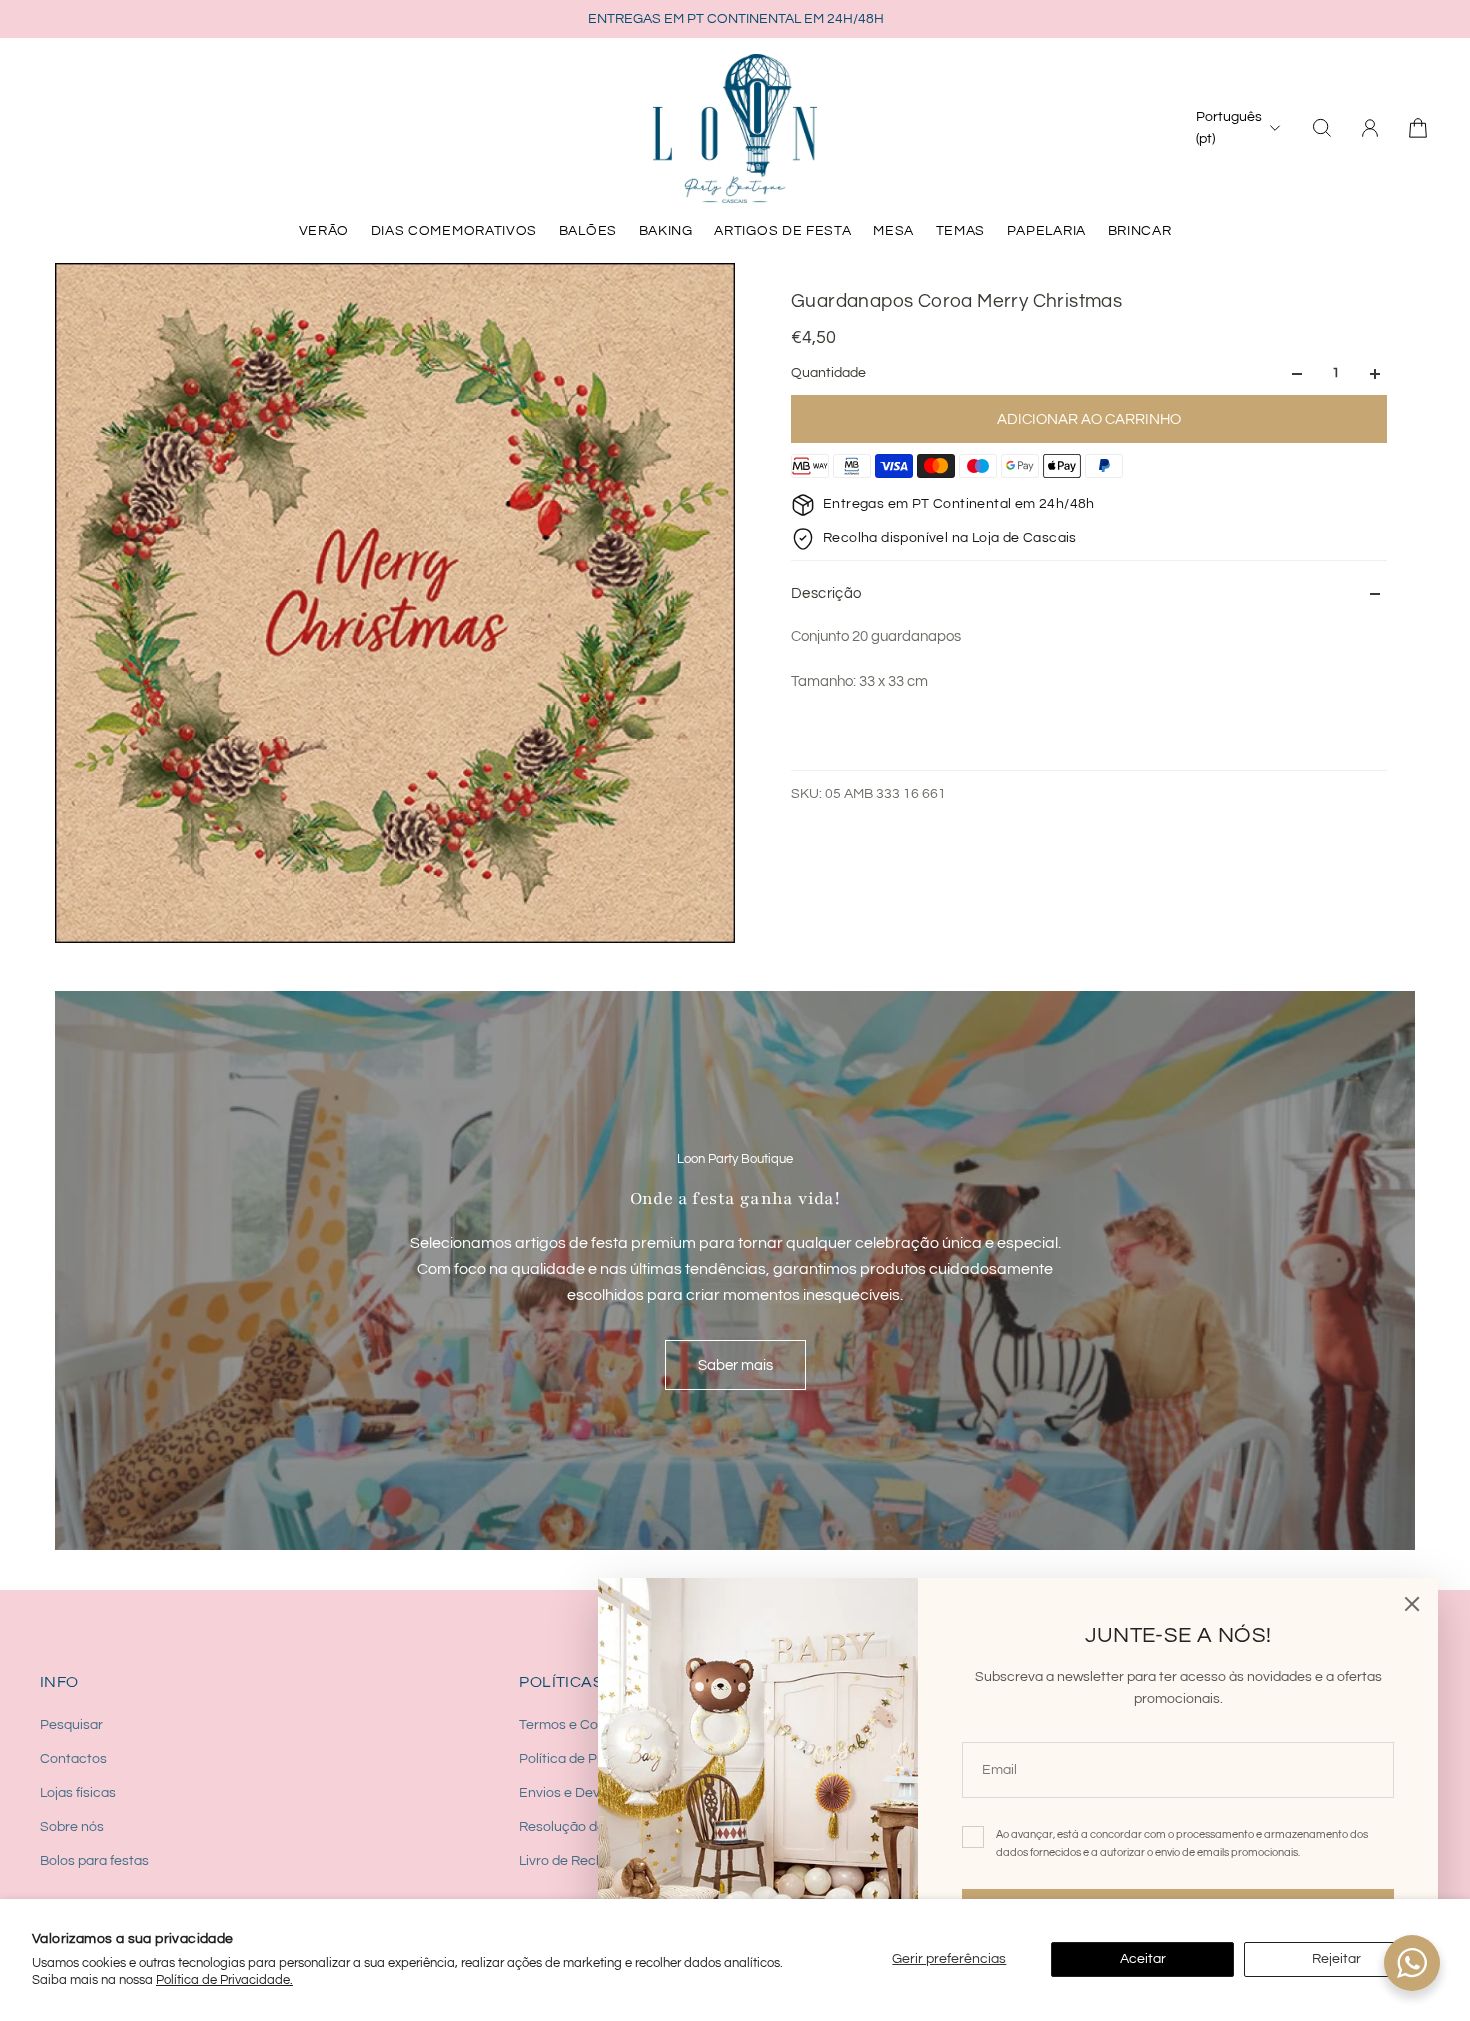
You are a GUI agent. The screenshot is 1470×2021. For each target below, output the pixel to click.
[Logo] (735, 128)
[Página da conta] (1370, 128)
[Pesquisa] (1322, 128)
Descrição (826, 593)
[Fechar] (1412, 1604)
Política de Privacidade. (224, 1980)
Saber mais (735, 1365)
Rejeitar (1336, 1959)
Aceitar (1143, 1959)
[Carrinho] (1418, 128)
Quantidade (828, 374)
